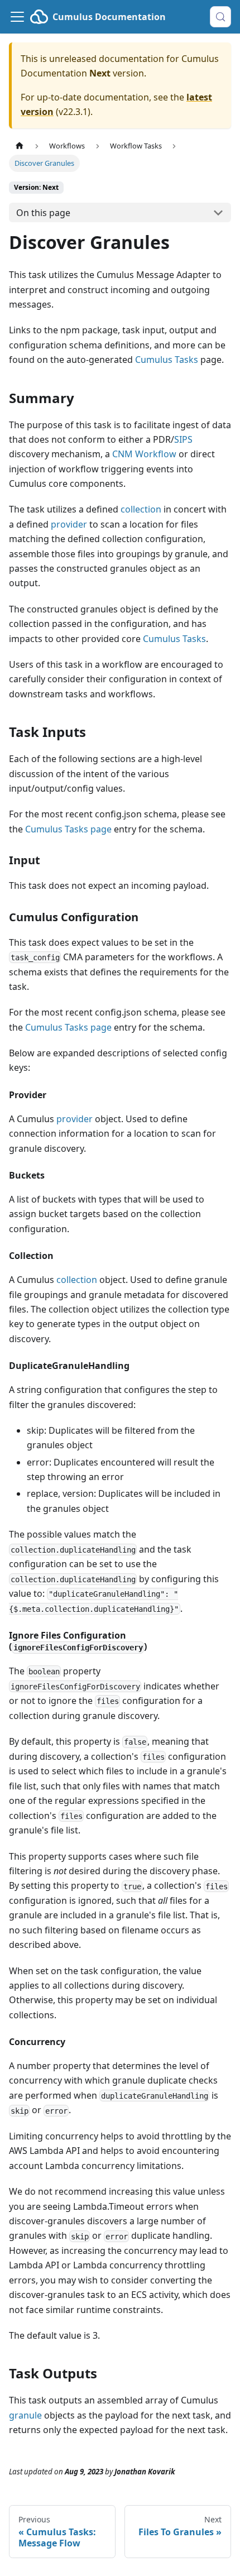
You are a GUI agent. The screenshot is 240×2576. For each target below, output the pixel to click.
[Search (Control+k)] (220, 17)
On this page (43, 213)
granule (25, 2415)
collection (141, 509)
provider (69, 524)
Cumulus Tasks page (68, 829)
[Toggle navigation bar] (17, 17)
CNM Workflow (144, 454)
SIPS (183, 439)
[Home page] (20, 146)
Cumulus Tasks (167, 360)
